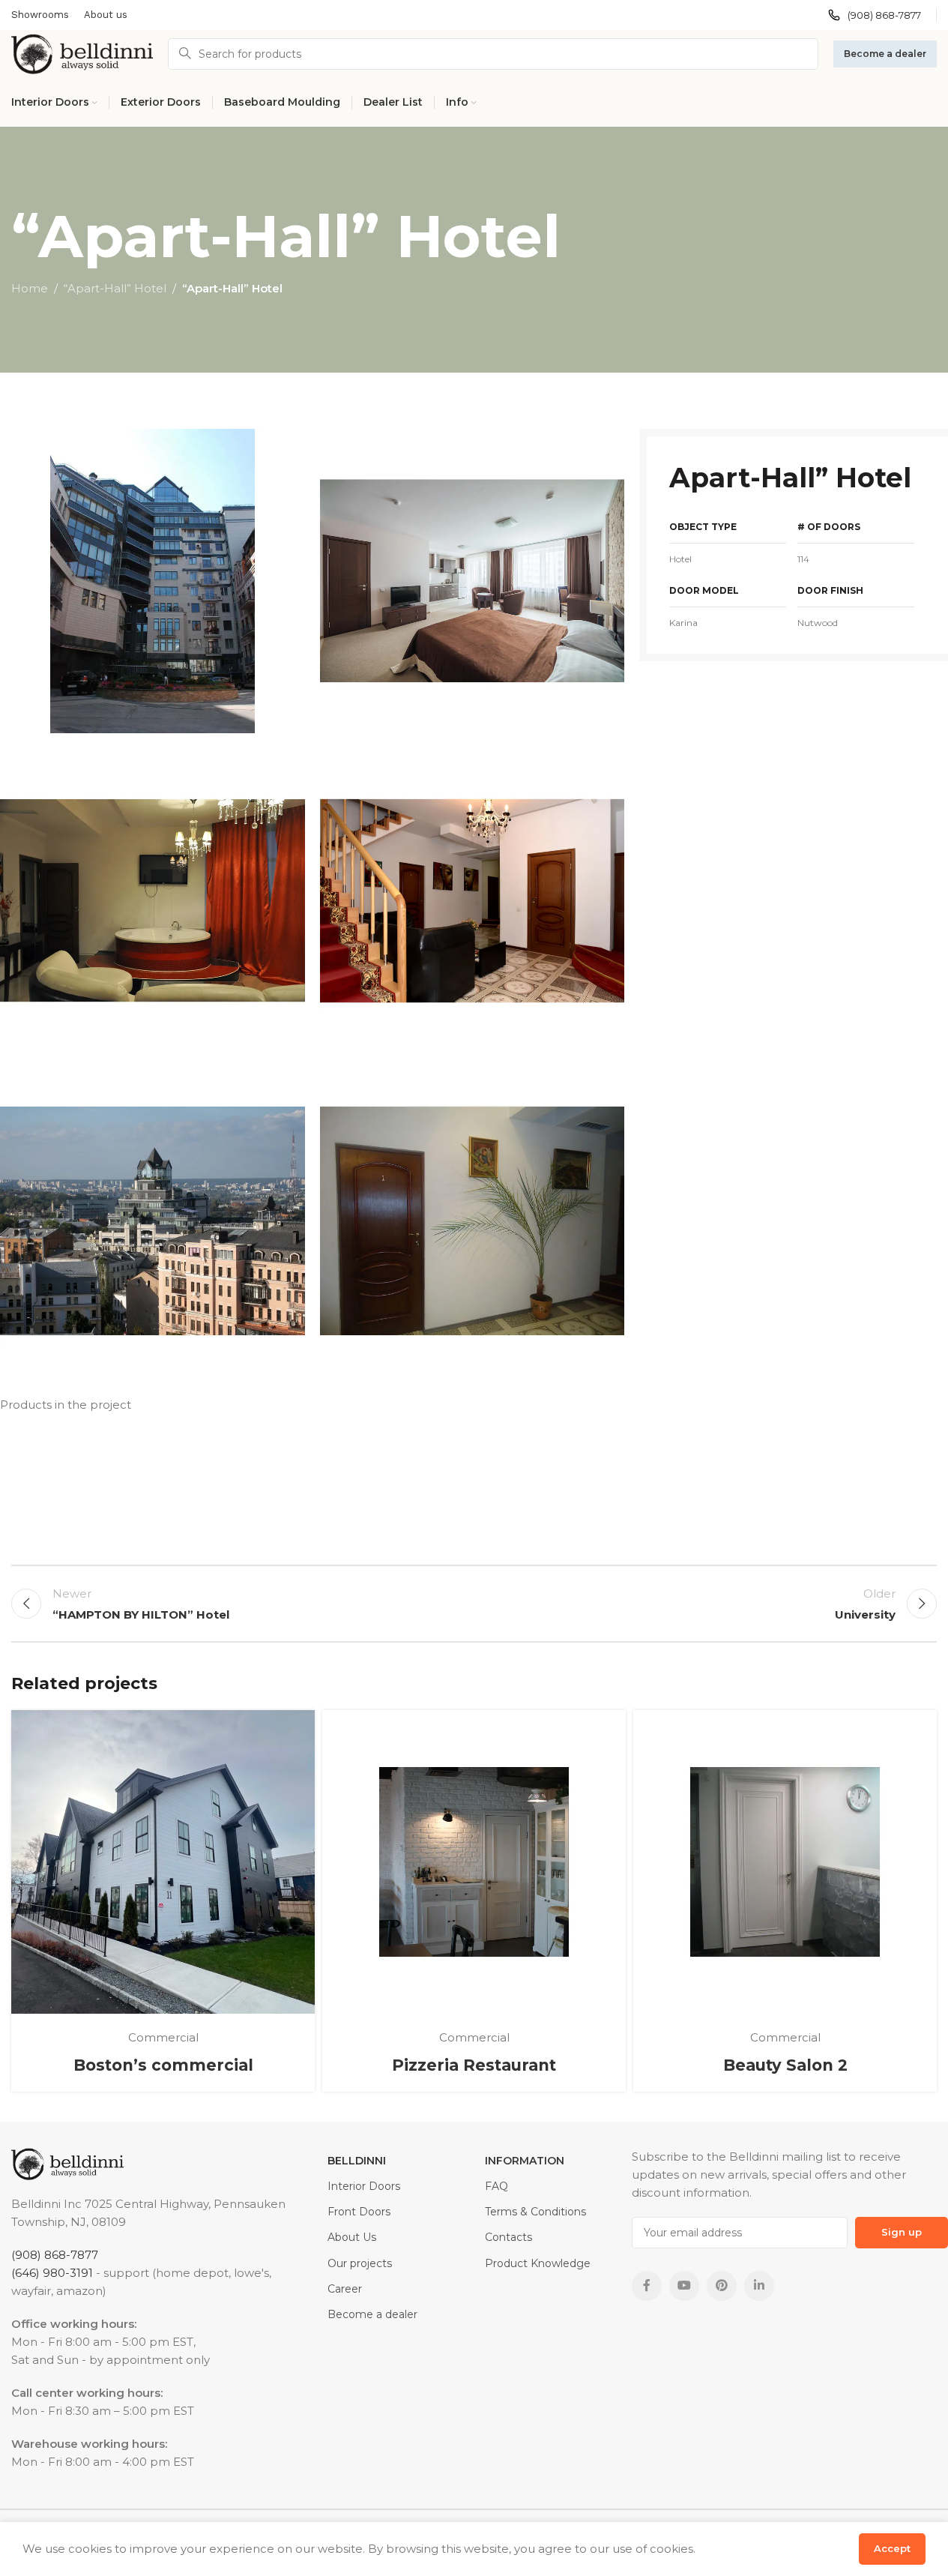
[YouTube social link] (684, 2286)
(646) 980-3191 (52, 2273)
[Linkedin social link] (759, 2286)
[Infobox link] (875, 15)
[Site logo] (82, 53)
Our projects (360, 2263)
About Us (352, 2237)
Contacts (508, 2237)
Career (345, 2289)
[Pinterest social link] (722, 2286)
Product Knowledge (538, 2263)
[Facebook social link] (647, 2286)
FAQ (496, 2186)
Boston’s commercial (163, 2065)
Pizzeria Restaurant (474, 2065)
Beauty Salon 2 (785, 2065)
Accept (892, 2548)
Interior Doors (364, 2186)
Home (30, 288)
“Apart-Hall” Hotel (115, 288)
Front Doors (359, 2212)
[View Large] (296, 1727)
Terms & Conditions (535, 2212)
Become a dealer (885, 54)
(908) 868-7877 (55, 2255)
